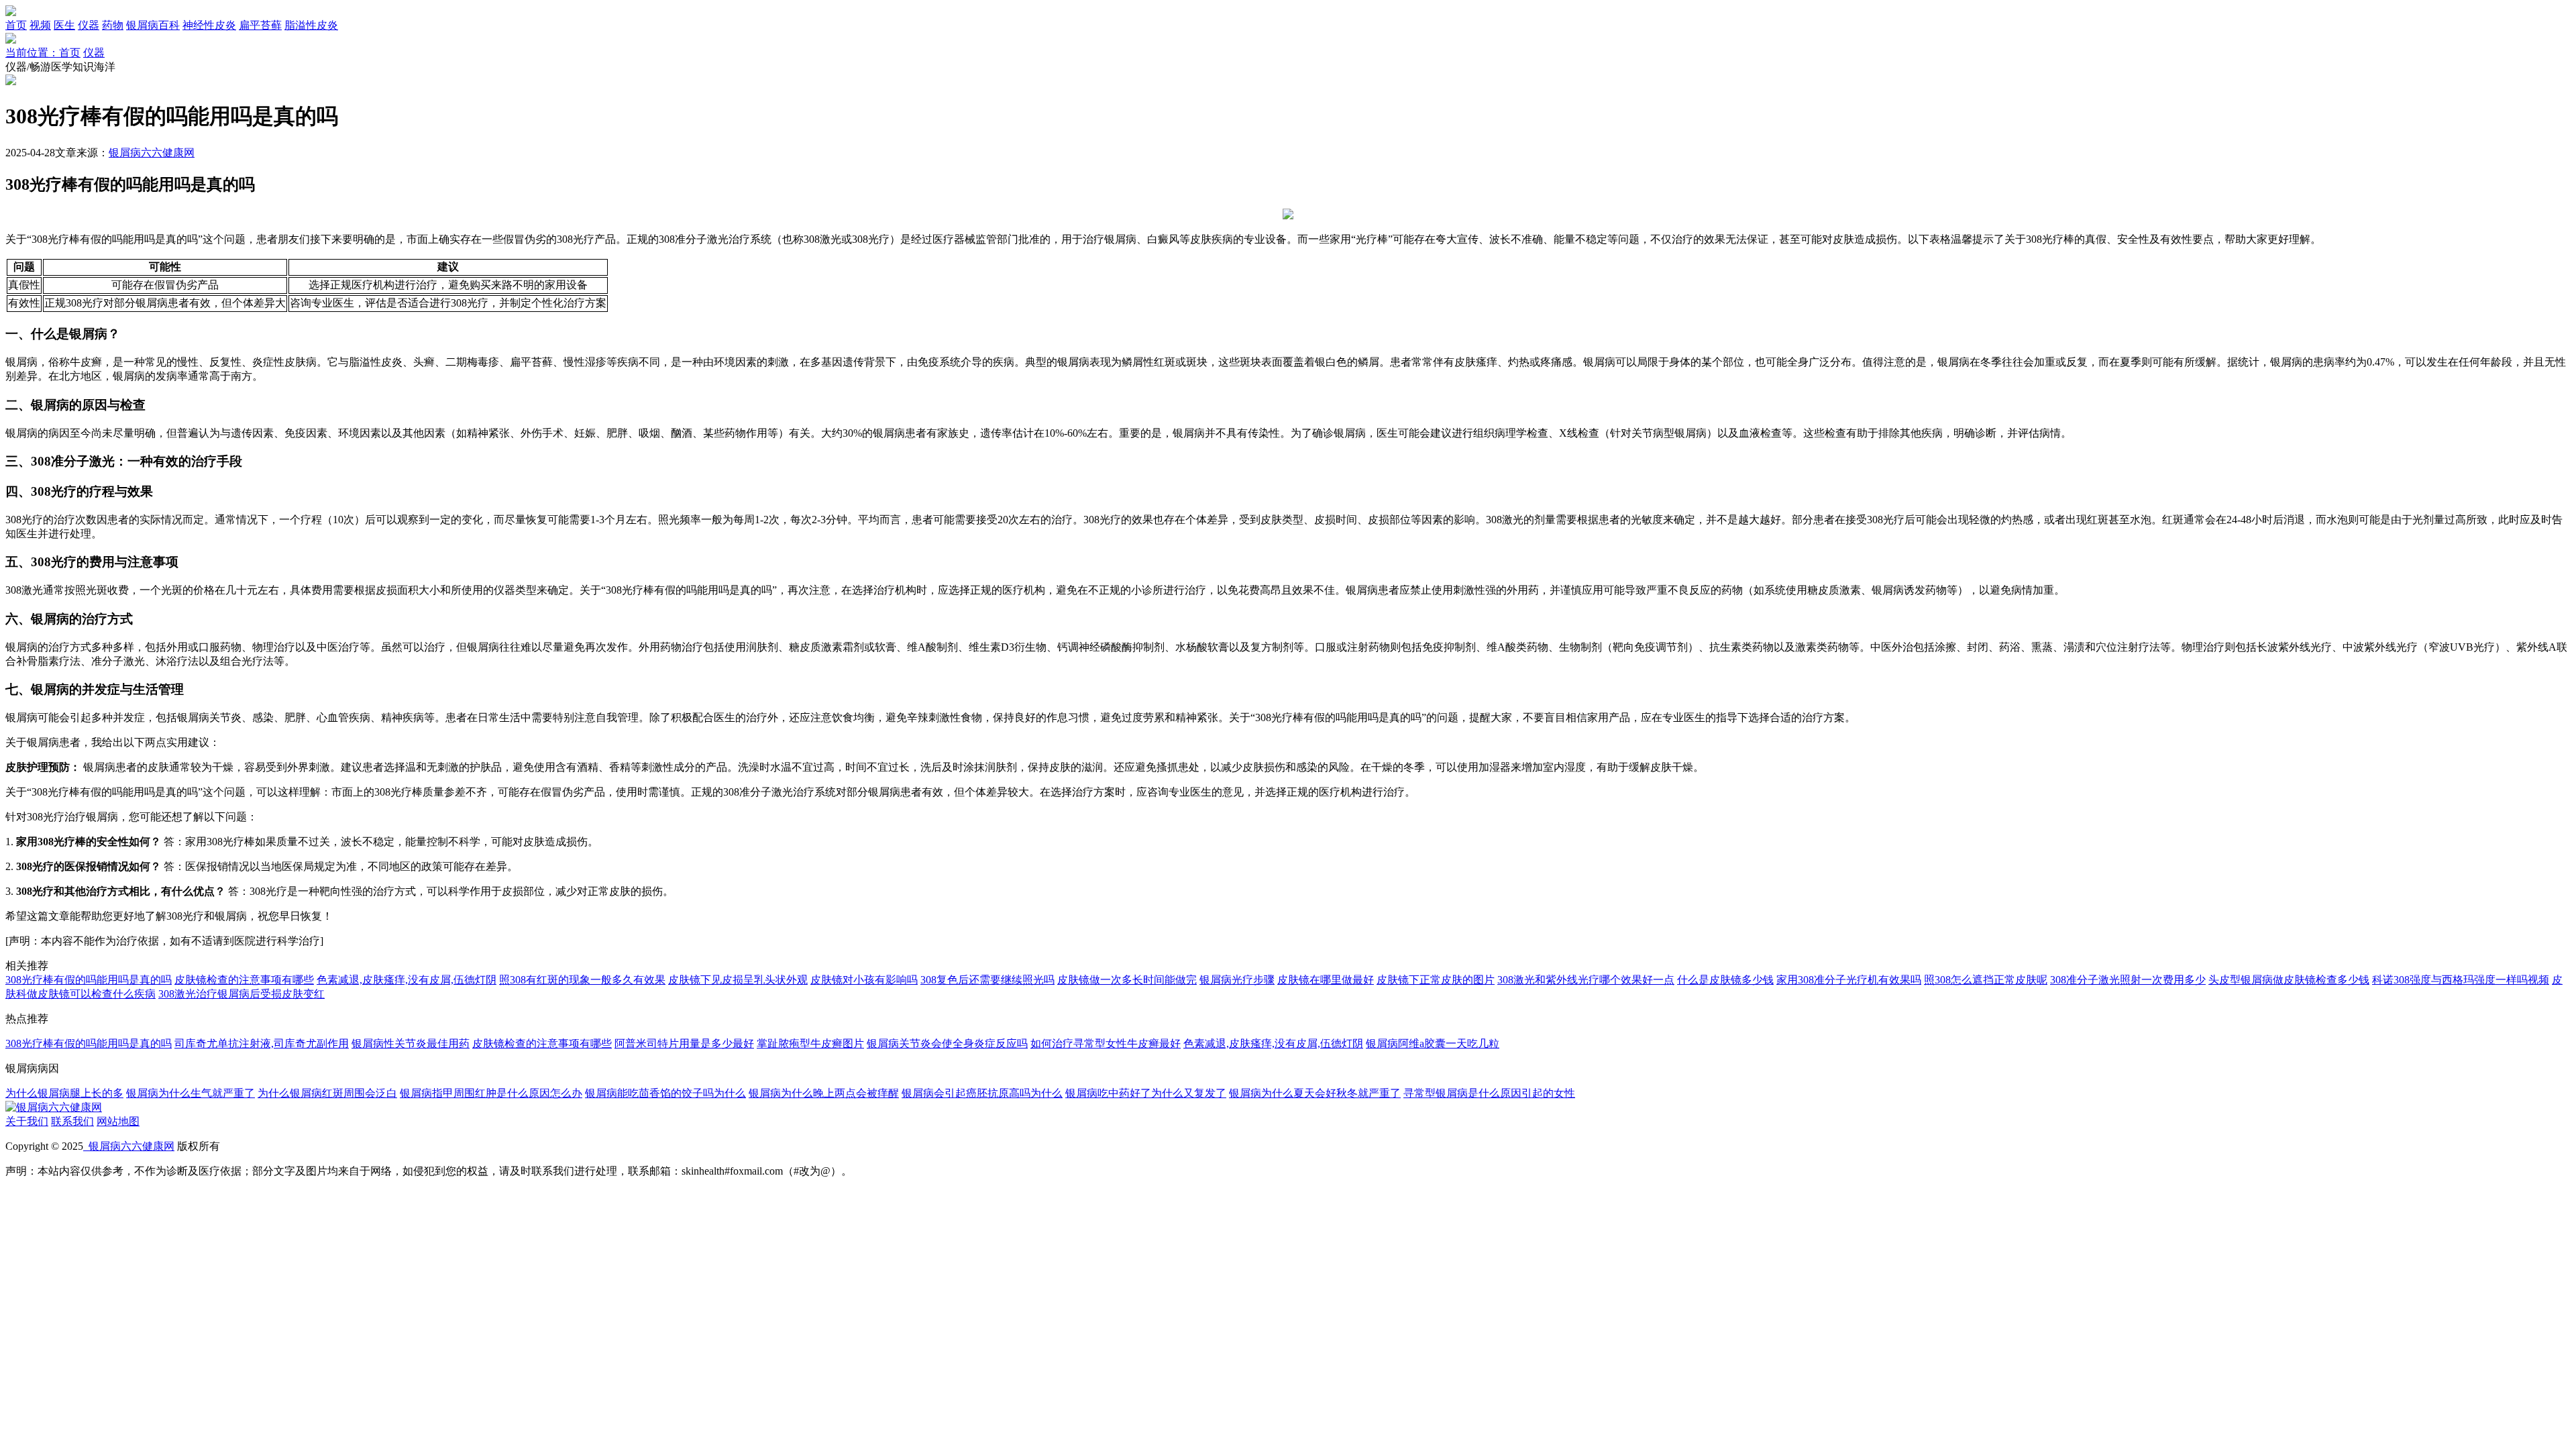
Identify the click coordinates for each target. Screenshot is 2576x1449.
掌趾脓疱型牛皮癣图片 (810, 1043)
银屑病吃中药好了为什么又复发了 (1146, 1093)
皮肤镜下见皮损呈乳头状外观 (738, 980)
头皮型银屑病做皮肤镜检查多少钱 (2289, 980)
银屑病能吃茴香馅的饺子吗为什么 (665, 1093)
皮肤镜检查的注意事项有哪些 (244, 980)
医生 (64, 25)
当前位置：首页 (43, 53)
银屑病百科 (153, 25)
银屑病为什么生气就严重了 (191, 1093)
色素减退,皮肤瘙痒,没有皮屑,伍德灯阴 (407, 980)
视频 (40, 25)
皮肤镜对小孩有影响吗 (864, 980)
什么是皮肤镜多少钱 (1725, 980)
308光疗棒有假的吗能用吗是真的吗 (89, 980)
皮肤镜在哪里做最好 (1326, 980)
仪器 (89, 25)
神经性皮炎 (209, 25)
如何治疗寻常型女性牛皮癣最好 (1106, 1043)
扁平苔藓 (260, 25)
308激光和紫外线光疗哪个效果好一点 (1586, 980)
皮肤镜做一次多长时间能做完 (1127, 980)
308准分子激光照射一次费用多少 (2128, 980)
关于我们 (27, 1121)
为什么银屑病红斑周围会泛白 (327, 1093)
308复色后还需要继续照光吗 (987, 980)
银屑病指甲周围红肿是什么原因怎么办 (491, 1093)
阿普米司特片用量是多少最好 (684, 1043)
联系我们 (72, 1121)
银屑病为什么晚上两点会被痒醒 (824, 1093)
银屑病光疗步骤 (1237, 980)
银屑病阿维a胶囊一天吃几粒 (1433, 1043)
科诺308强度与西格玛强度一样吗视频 (2461, 980)
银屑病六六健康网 (152, 153)
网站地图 (118, 1121)
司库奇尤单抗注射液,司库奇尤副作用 (262, 1043)
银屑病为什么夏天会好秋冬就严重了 (1315, 1093)
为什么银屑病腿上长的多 (64, 1093)
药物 (113, 25)
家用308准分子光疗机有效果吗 (1849, 980)
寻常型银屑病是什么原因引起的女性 (1489, 1093)
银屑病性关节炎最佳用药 (411, 1043)
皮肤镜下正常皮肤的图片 (1436, 980)
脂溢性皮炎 (311, 25)
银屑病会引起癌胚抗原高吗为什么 (982, 1093)
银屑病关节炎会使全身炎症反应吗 (947, 1043)
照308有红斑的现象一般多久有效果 (582, 980)
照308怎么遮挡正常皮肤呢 (1986, 980)
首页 (16, 25)
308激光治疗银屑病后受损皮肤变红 (241, 994)
